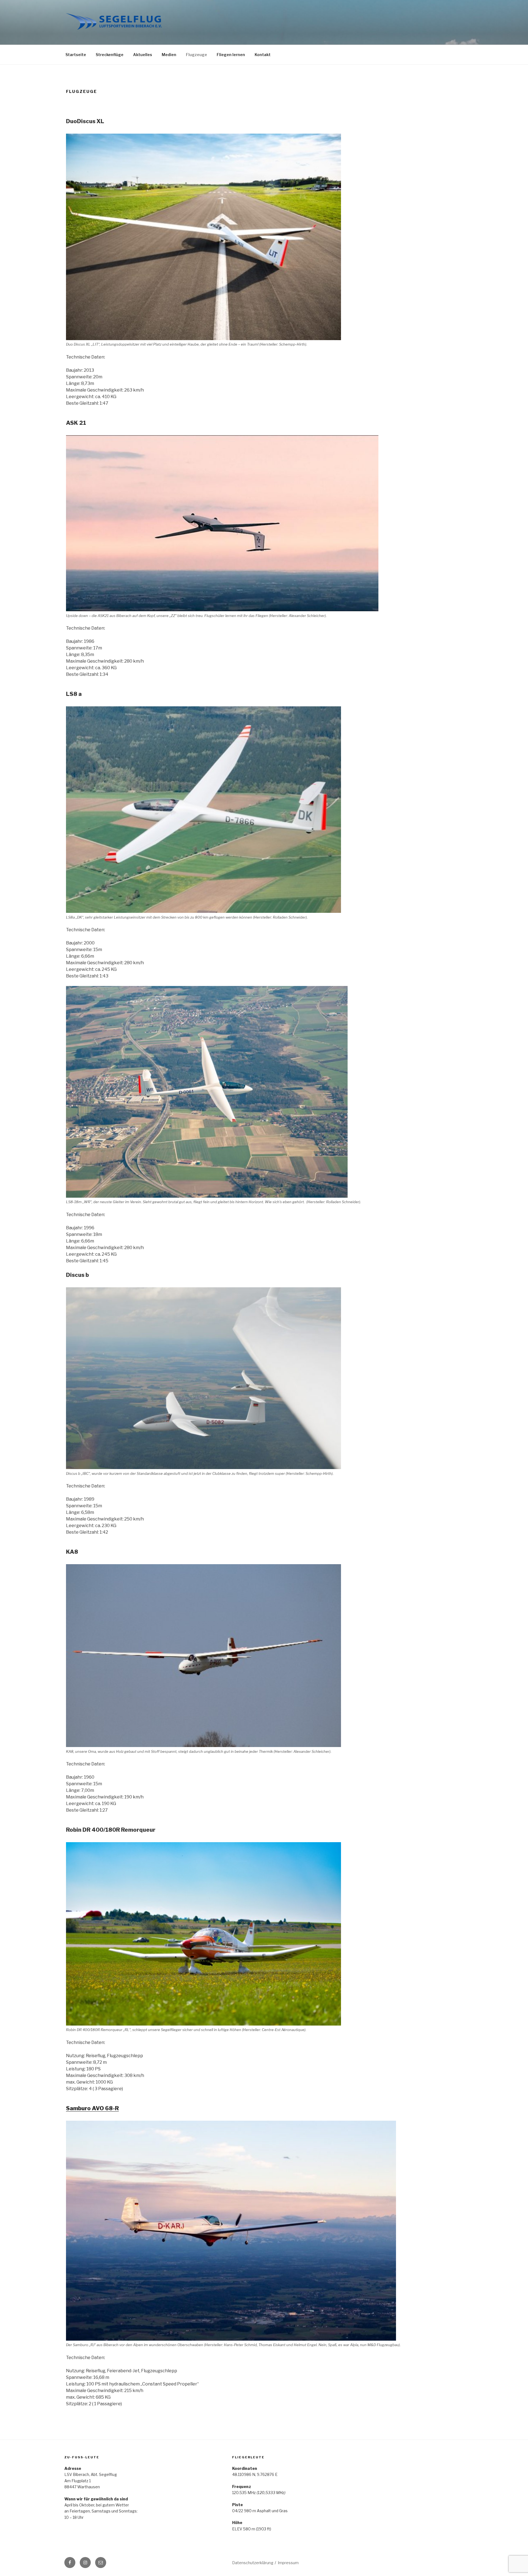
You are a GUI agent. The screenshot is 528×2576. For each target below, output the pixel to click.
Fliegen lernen (231, 55)
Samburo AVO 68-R (92, 2108)
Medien (169, 55)
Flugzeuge (196, 55)
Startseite (76, 55)
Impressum (288, 2563)
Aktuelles (143, 55)
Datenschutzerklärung (253, 2563)
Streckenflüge (110, 55)
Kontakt (263, 55)
